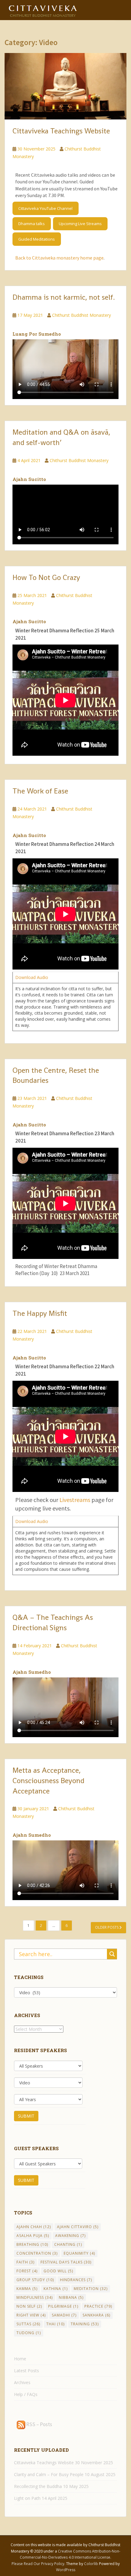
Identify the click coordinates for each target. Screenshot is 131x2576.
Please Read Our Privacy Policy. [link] (39, 2564)
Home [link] (20, 2359)
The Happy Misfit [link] (40, 1313)
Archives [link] (22, 2382)
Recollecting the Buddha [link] (38, 2486)
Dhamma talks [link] (32, 224)
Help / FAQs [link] (26, 2394)
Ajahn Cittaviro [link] (78, 2227)
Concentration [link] (37, 2253)
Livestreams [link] (74, 1500)
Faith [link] (25, 2262)
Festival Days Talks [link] (66, 2262)
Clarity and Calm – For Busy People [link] (49, 2474)
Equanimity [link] (79, 2253)
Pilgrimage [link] (63, 2306)
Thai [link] (55, 2324)
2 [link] (41, 1926)
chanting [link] (68, 2244)
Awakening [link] (70, 2236)
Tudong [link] (29, 2333)
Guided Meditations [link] (37, 239)
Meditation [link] (91, 2289)
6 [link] (67, 1926)
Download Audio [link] (32, 977)
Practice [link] (98, 2306)
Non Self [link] (29, 2306)
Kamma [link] (27, 2289)
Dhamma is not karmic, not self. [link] (64, 297)
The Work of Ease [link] (40, 791)
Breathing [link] (32, 2244)
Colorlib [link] (91, 2564)
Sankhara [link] (96, 2315)
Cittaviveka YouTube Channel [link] (45, 208)
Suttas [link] (28, 2324)
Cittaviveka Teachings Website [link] (61, 131)
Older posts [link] (107, 1927)
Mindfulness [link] (35, 2297)
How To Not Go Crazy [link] (46, 577)
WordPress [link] (66, 2570)
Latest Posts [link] (27, 2371)
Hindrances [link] (76, 2280)
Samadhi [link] (64, 2315)
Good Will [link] (58, 2271)
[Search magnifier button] (112, 1954)
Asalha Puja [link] (33, 2236)
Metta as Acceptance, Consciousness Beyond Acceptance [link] (48, 1781)
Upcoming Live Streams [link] (80, 224)
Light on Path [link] (27, 2498)
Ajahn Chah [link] (34, 2227)
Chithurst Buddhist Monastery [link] (81, 315)
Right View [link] (31, 2315)
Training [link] (85, 2324)
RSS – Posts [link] (39, 2424)
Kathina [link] (56, 2289)
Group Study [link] (35, 2280)
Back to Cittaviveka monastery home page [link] (59, 258)
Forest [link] (27, 2271)
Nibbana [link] (71, 2297)
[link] (43, 9)
